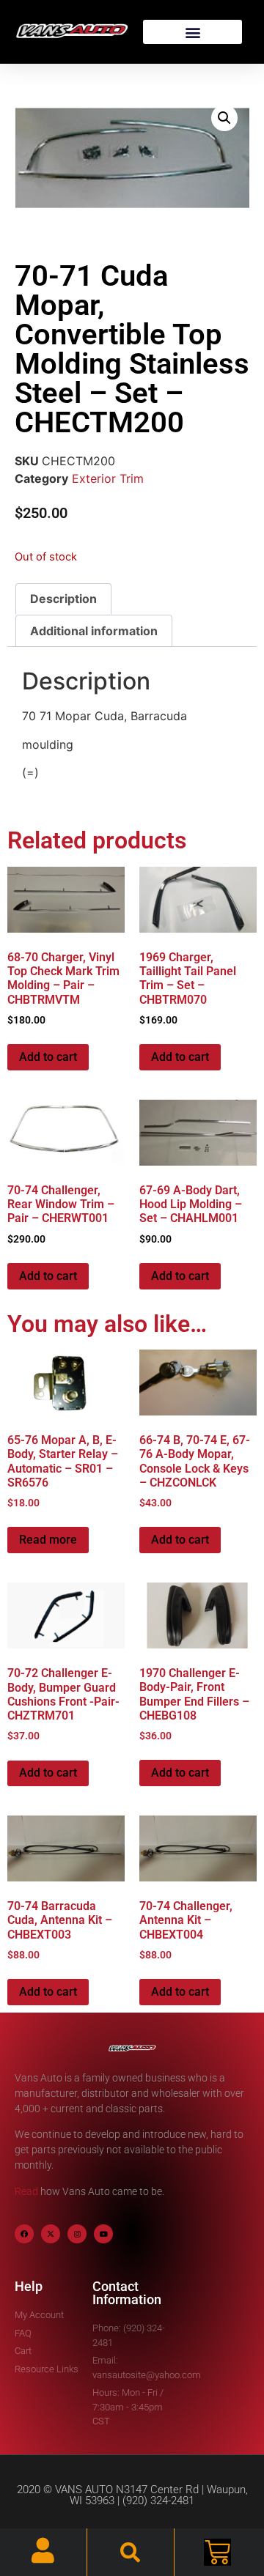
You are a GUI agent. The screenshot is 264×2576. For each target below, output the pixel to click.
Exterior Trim (108, 478)
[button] (192, 32)
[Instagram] (77, 2234)
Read (26, 2191)
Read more (48, 1540)
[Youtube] (103, 2234)
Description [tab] (63, 599)
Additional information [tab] (94, 631)
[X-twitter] (51, 2234)
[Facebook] (24, 2234)
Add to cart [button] (48, 1057)
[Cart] (217, 2552)
